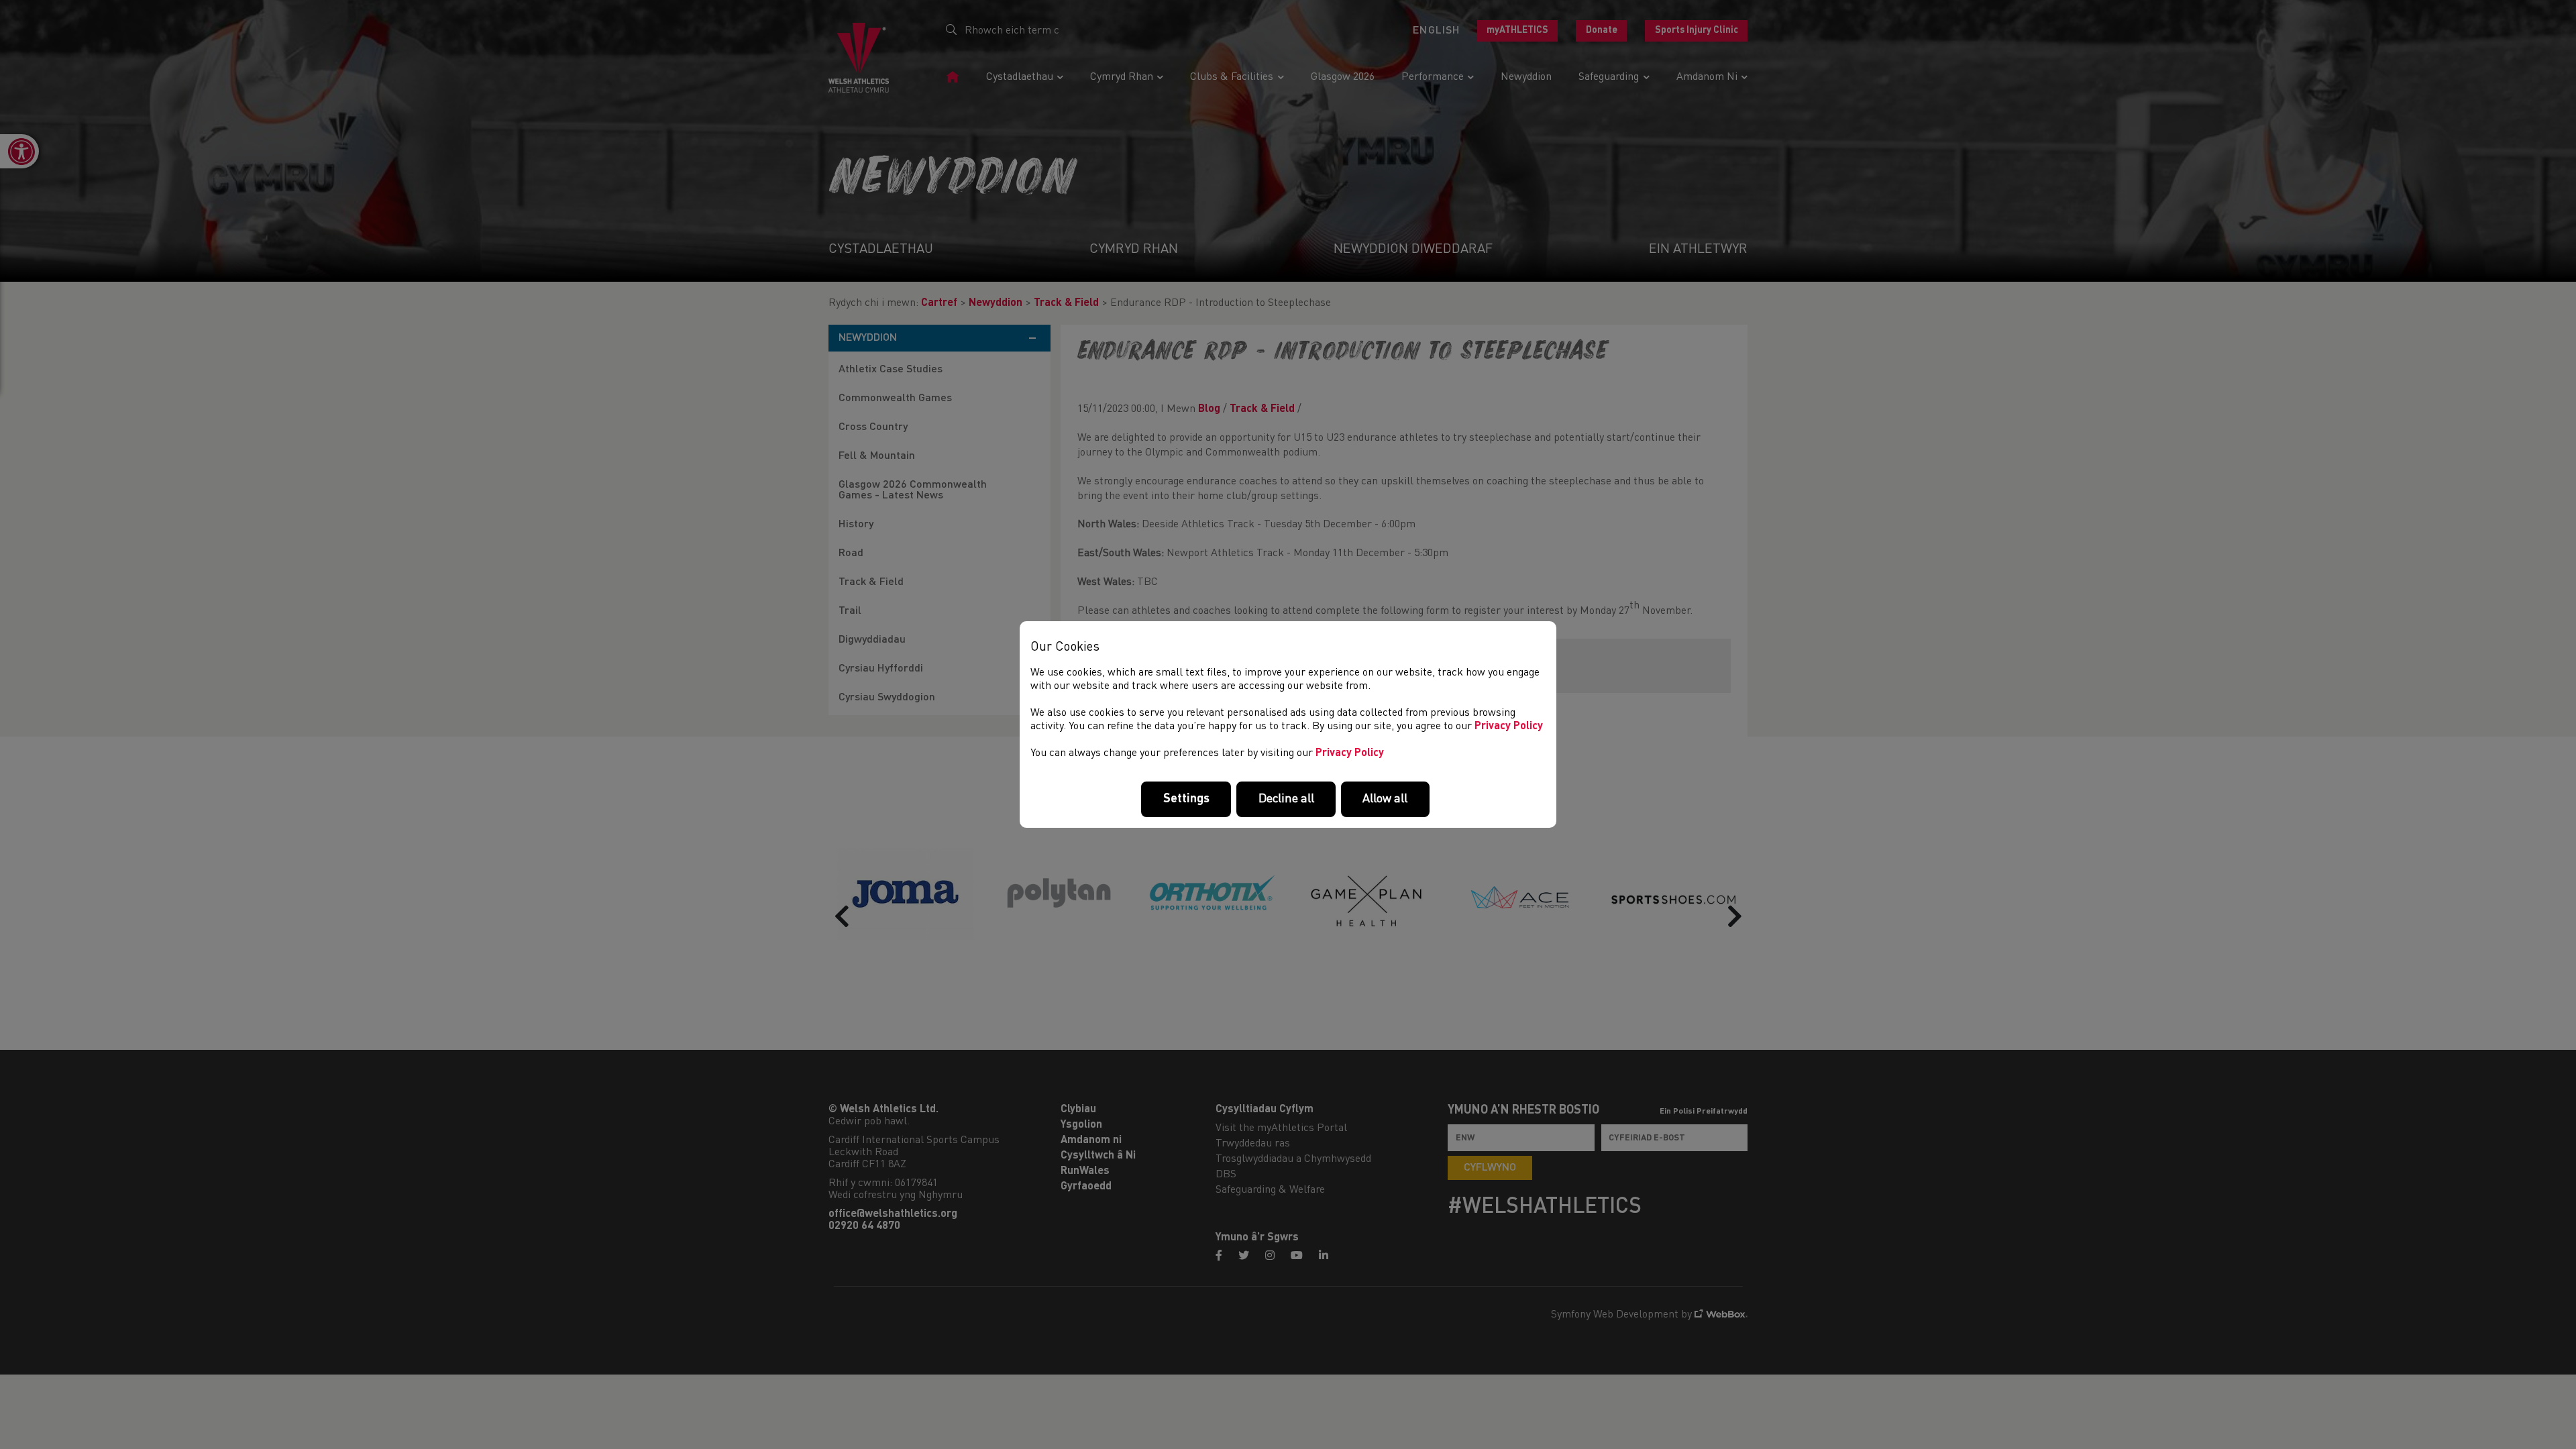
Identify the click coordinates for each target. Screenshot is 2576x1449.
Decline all (1286, 799)
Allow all (1385, 799)
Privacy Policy (1509, 727)
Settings (1186, 799)
